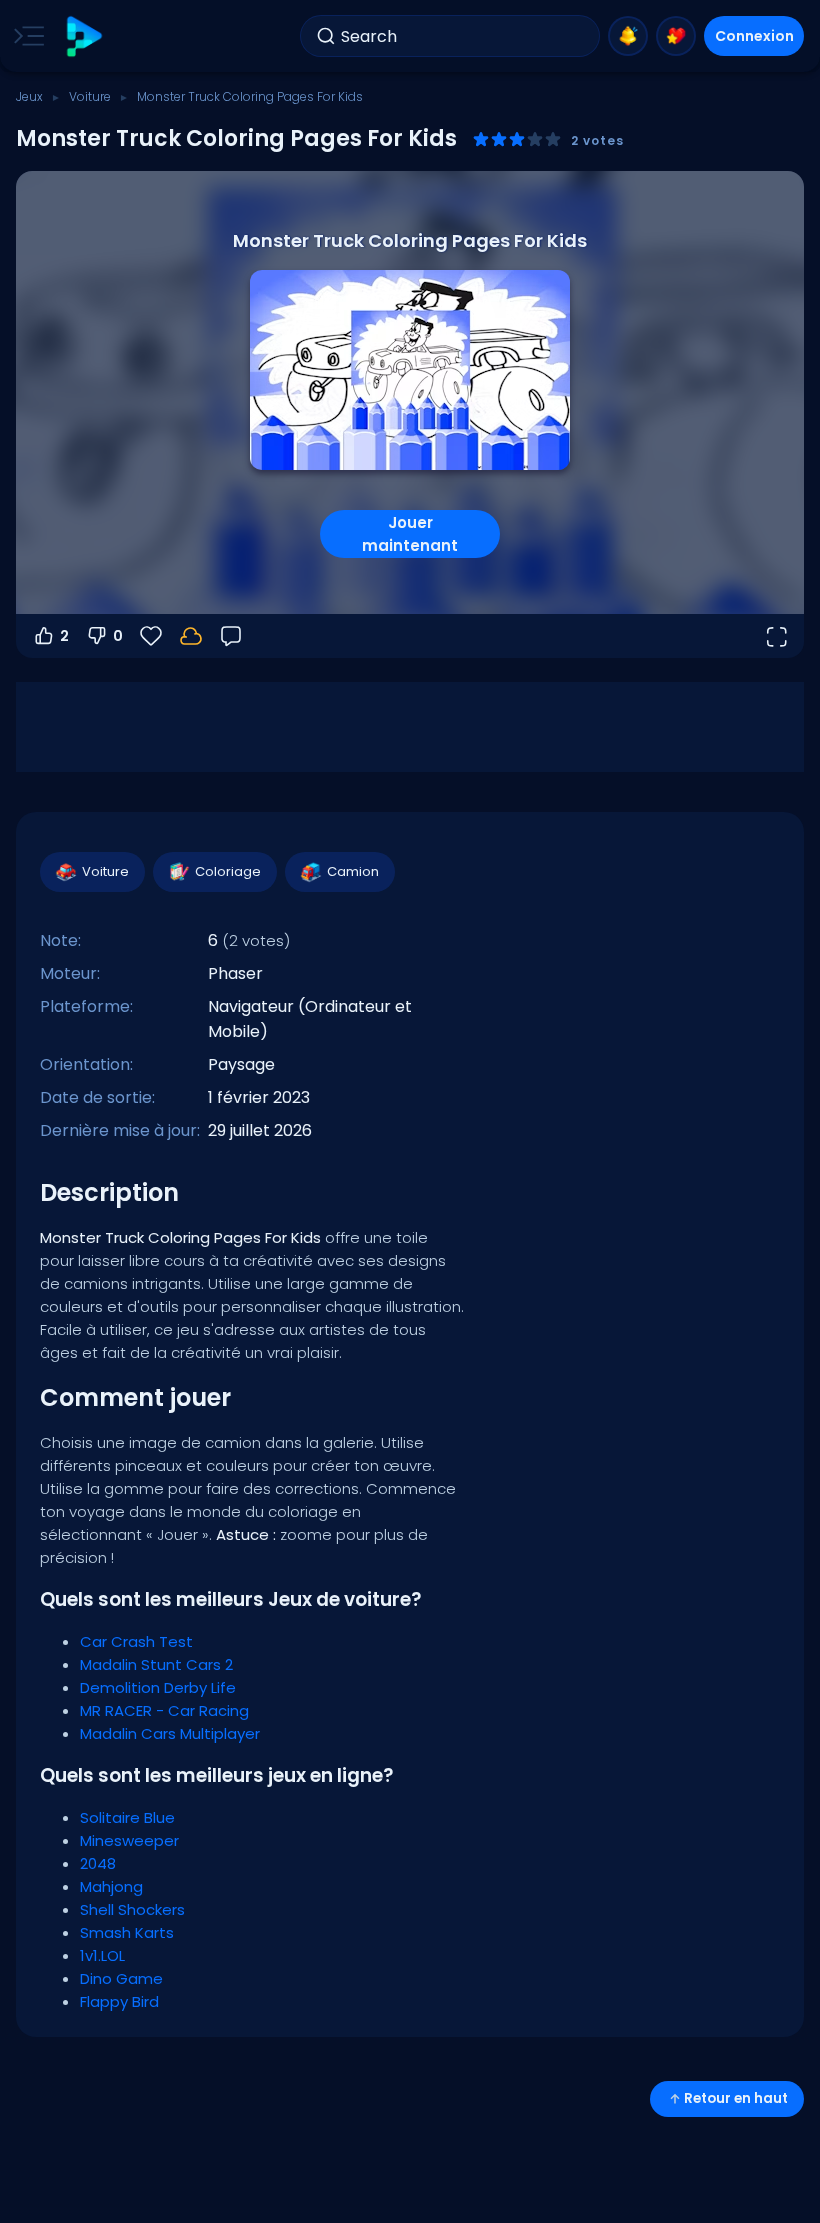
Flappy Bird (119, 2001)
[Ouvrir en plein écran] (776, 636)
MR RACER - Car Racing (164, 1710)
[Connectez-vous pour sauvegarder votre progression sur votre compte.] (191, 636)
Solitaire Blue (127, 1817)
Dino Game (121, 1978)
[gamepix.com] (83, 36)
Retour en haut (736, 2098)
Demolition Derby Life (158, 1687)
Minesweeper (129, 1840)
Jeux (29, 96)
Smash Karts (127, 1932)
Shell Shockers (132, 1909)
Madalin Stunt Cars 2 (156, 1664)
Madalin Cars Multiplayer (170, 1733)
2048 (98, 1863)
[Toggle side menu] (25, 36)
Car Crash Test (136, 1641)
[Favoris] (676, 36)
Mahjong (111, 1886)
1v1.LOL (102, 1955)
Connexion (754, 36)
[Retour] (231, 636)
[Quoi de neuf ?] (628, 36)
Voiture (90, 96)
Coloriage (228, 871)
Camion (353, 871)
